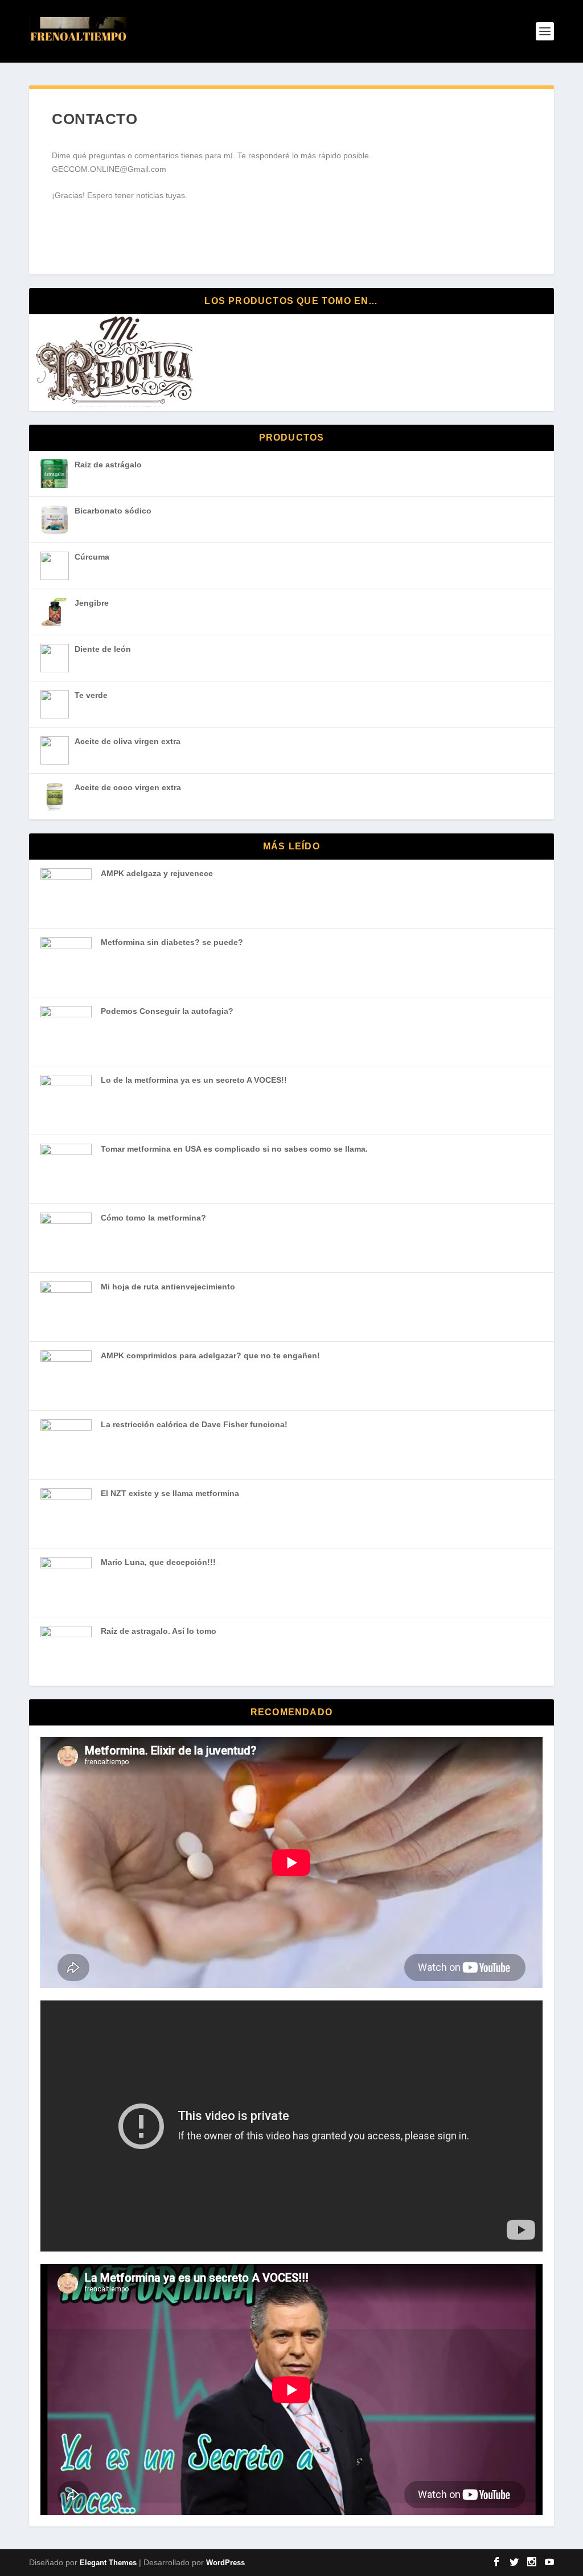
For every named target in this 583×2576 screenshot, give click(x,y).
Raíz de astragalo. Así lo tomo (159, 1631)
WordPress (225, 2563)
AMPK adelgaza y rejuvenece (157, 873)
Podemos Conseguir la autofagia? (167, 1011)
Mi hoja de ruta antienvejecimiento (168, 1287)
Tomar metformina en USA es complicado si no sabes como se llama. (234, 1149)
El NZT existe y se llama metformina (170, 1493)
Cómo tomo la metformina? (153, 1218)
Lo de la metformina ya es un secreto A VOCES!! (194, 1080)
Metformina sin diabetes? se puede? (172, 942)
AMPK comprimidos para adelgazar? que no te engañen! (210, 1355)
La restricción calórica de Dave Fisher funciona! (194, 1424)
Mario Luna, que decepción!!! (158, 1562)
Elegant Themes (108, 2563)
